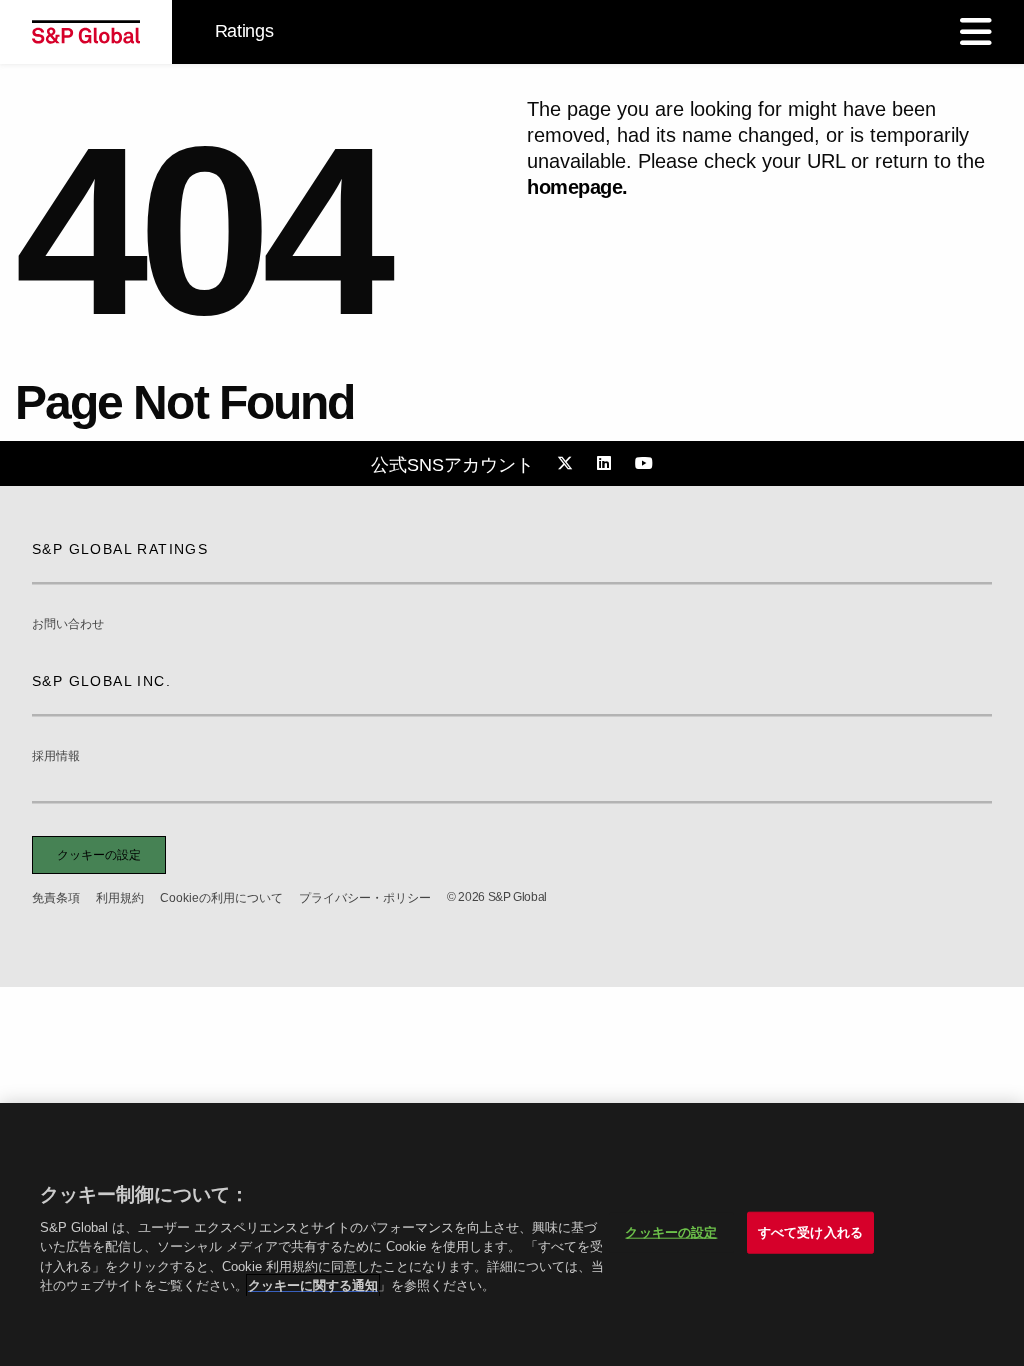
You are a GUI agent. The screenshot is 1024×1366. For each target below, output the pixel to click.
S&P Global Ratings (120, 549)
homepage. (577, 187)
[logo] (86, 32)
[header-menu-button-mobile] (976, 32)
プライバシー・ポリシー (365, 898)
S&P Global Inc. (101, 681)
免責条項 (56, 898)
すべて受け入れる (810, 1232)
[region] (512, 1234)
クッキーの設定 (99, 855)
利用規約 (120, 898)
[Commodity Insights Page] (568, 464)
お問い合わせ (68, 624)
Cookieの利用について (221, 898)
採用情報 (56, 756)
